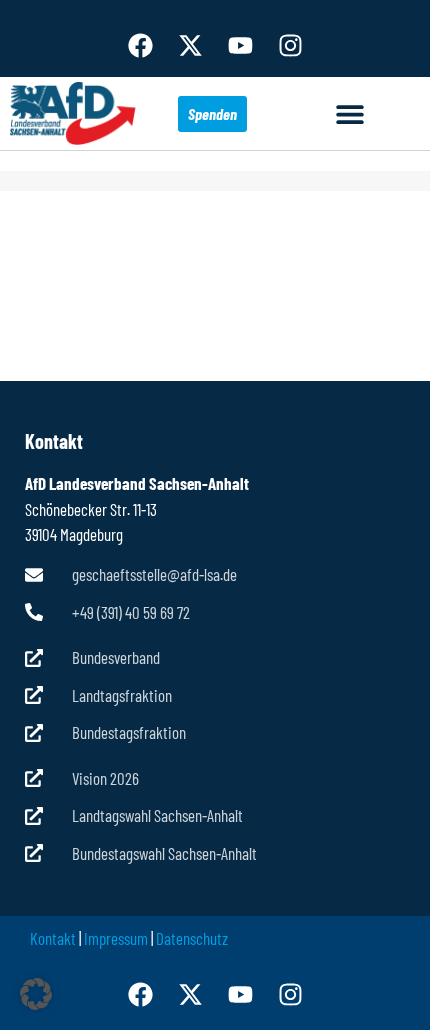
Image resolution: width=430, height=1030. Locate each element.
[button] (350, 113)
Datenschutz (192, 938)
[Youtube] (240, 45)
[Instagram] (290, 45)
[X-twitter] (190, 45)
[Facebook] (140, 45)
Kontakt (53, 938)
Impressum (116, 938)
